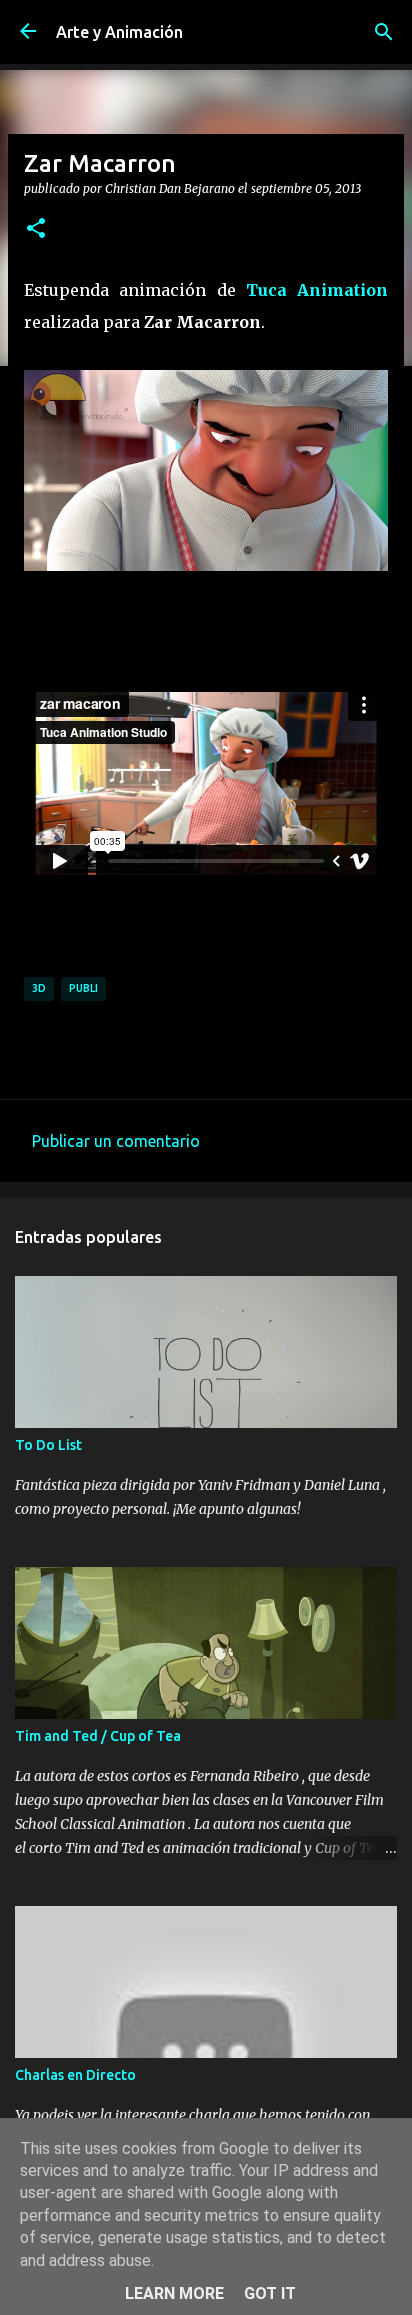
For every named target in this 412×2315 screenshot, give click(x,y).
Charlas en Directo (75, 2075)
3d (39, 988)
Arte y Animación (119, 32)
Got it (270, 2293)
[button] (36, 229)
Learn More (174, 2293)
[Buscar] (384, 32)
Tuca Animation (317, 290)
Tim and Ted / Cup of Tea (98, 1736)
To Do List (48, 1445)
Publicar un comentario (116, 1141)
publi (83, 988)
